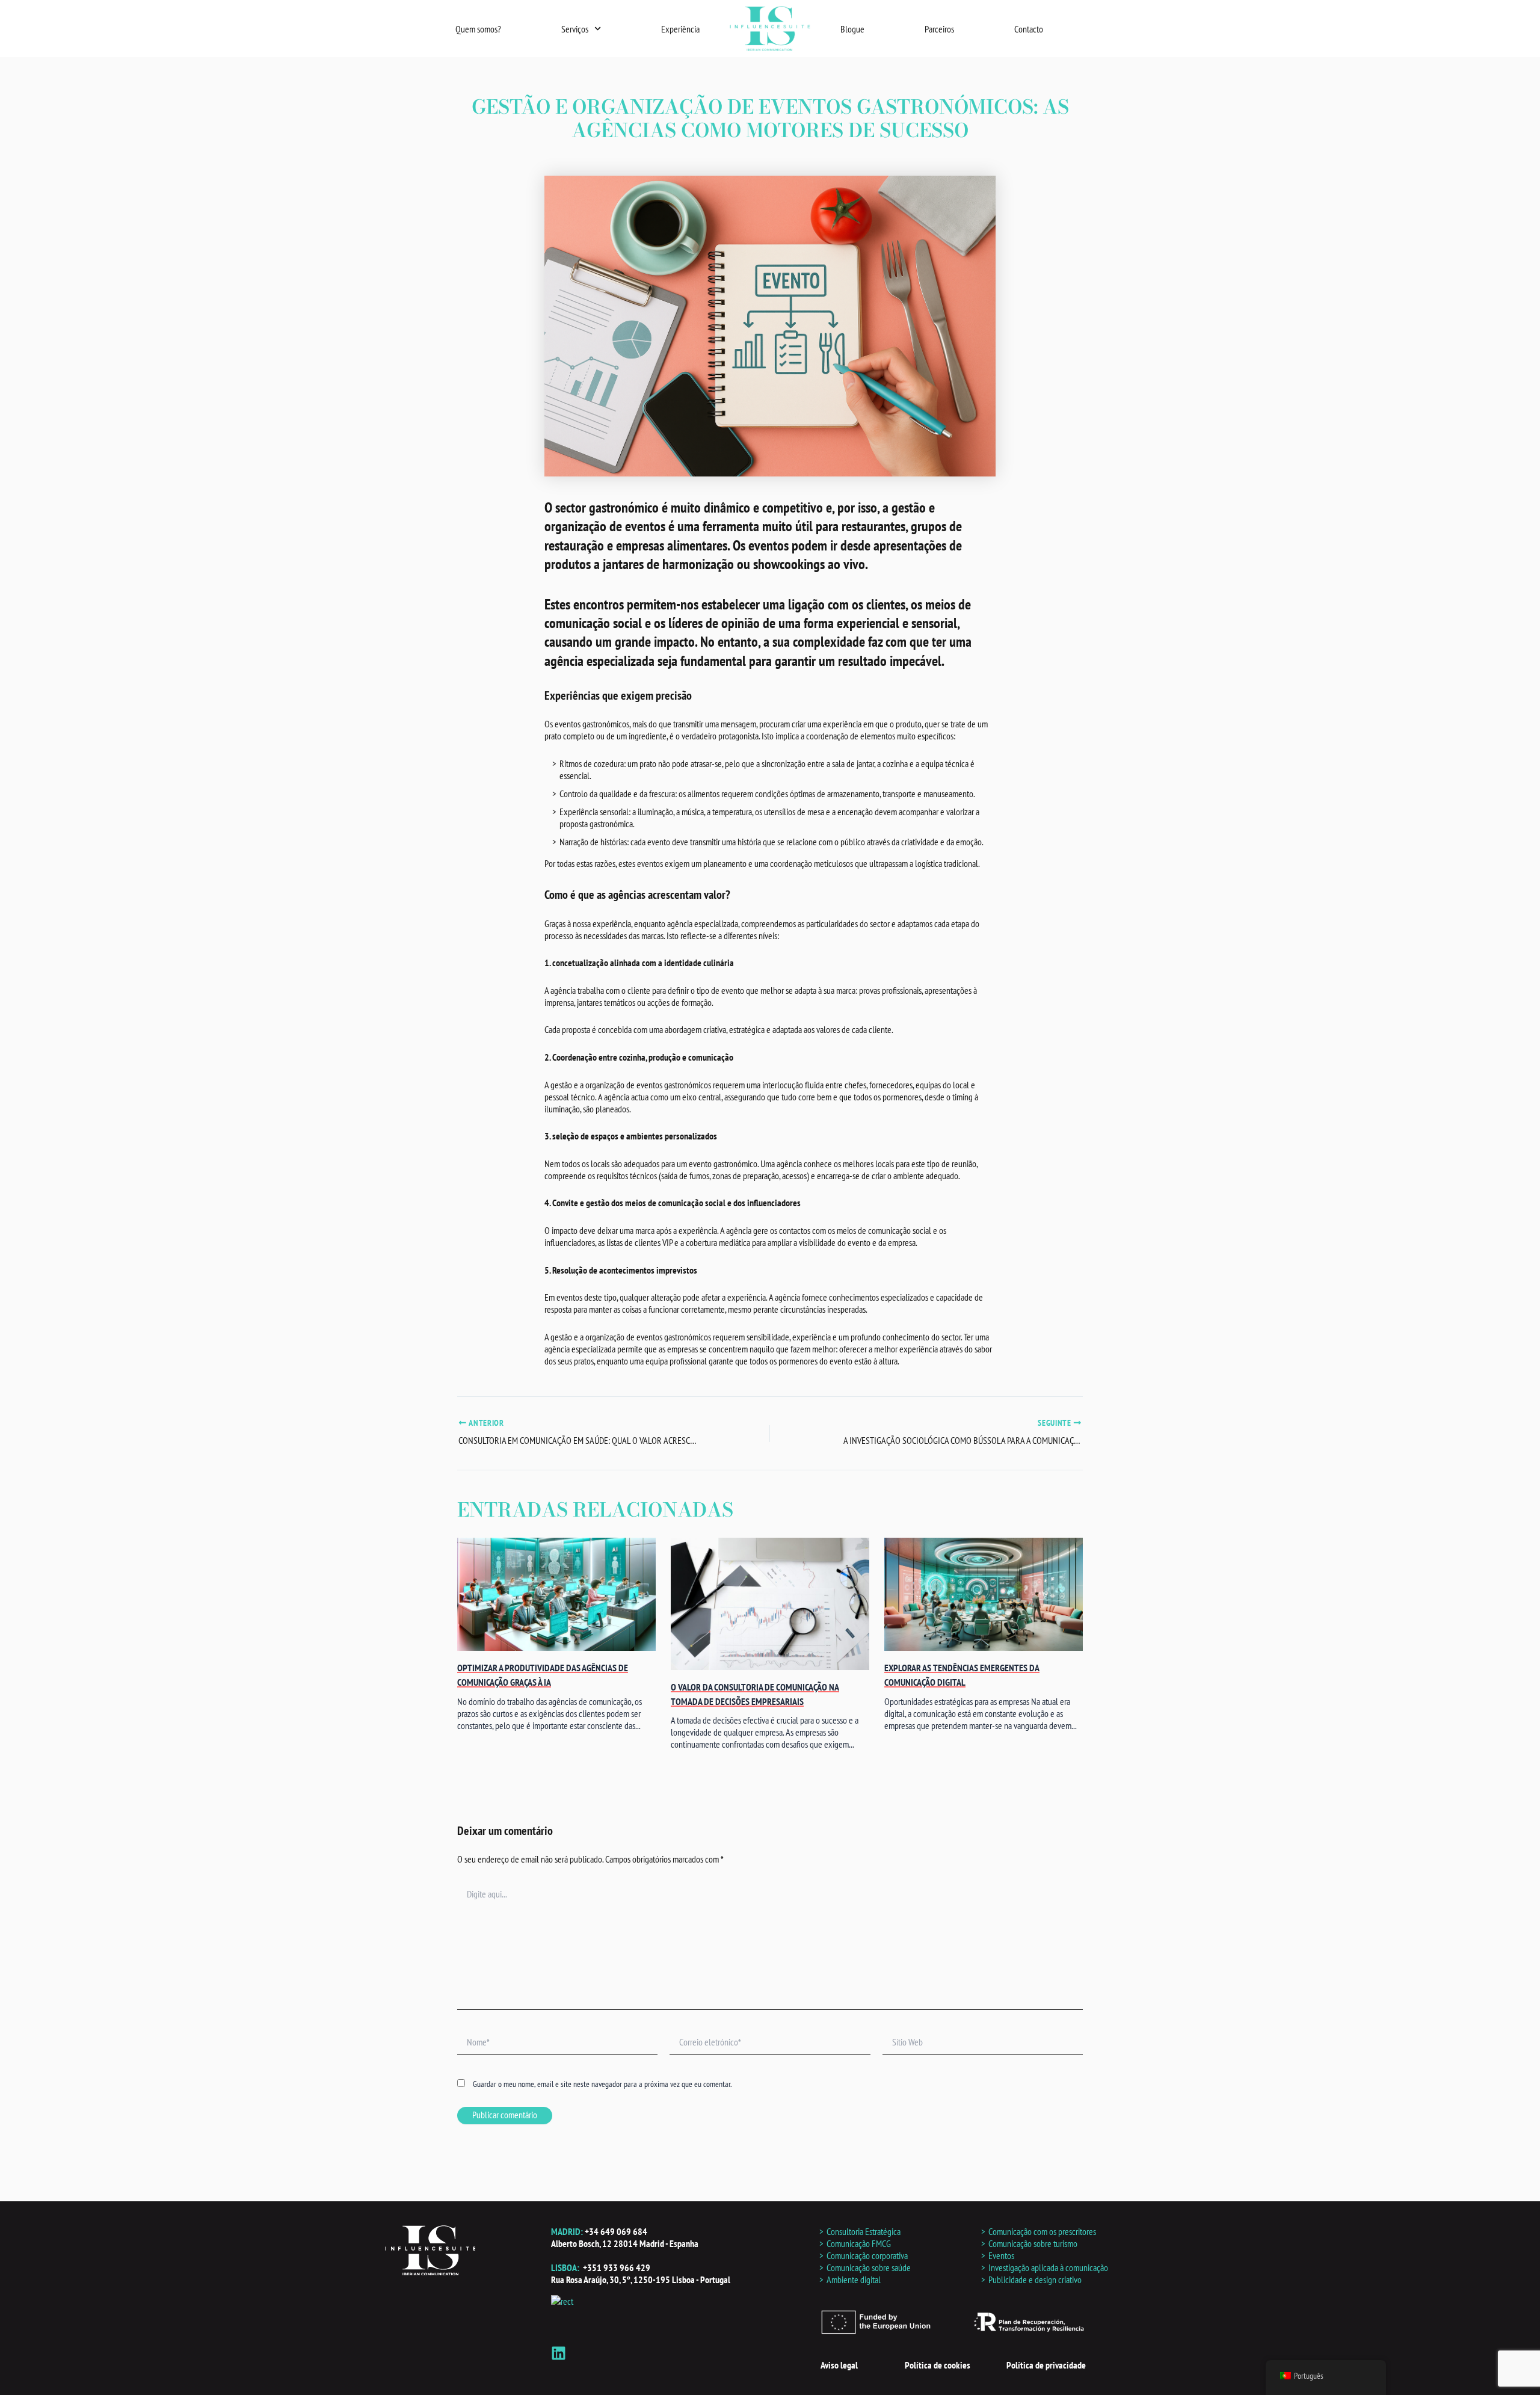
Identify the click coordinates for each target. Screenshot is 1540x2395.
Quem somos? (478, 29)
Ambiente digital (854, 2279)
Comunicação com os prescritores (1042, 2231)
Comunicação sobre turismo (1033, 2243)
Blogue (852, 29)
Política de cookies (938, 2365)
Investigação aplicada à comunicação (1048, 2267)
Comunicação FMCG (859, 2243)
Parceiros (939, 29)
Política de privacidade (1046, 2365)
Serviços (575, 29)
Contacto (1029, 29)
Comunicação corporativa (867, 2255)
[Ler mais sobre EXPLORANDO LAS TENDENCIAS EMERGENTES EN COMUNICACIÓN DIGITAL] (984, 1595)
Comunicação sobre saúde (869, 2267)
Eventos (1001, 2255)
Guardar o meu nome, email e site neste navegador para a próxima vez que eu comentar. (602, 2084)
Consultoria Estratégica (864, 2231)
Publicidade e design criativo (1035, 2279)
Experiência (680, 29)
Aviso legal (839, 2365)
